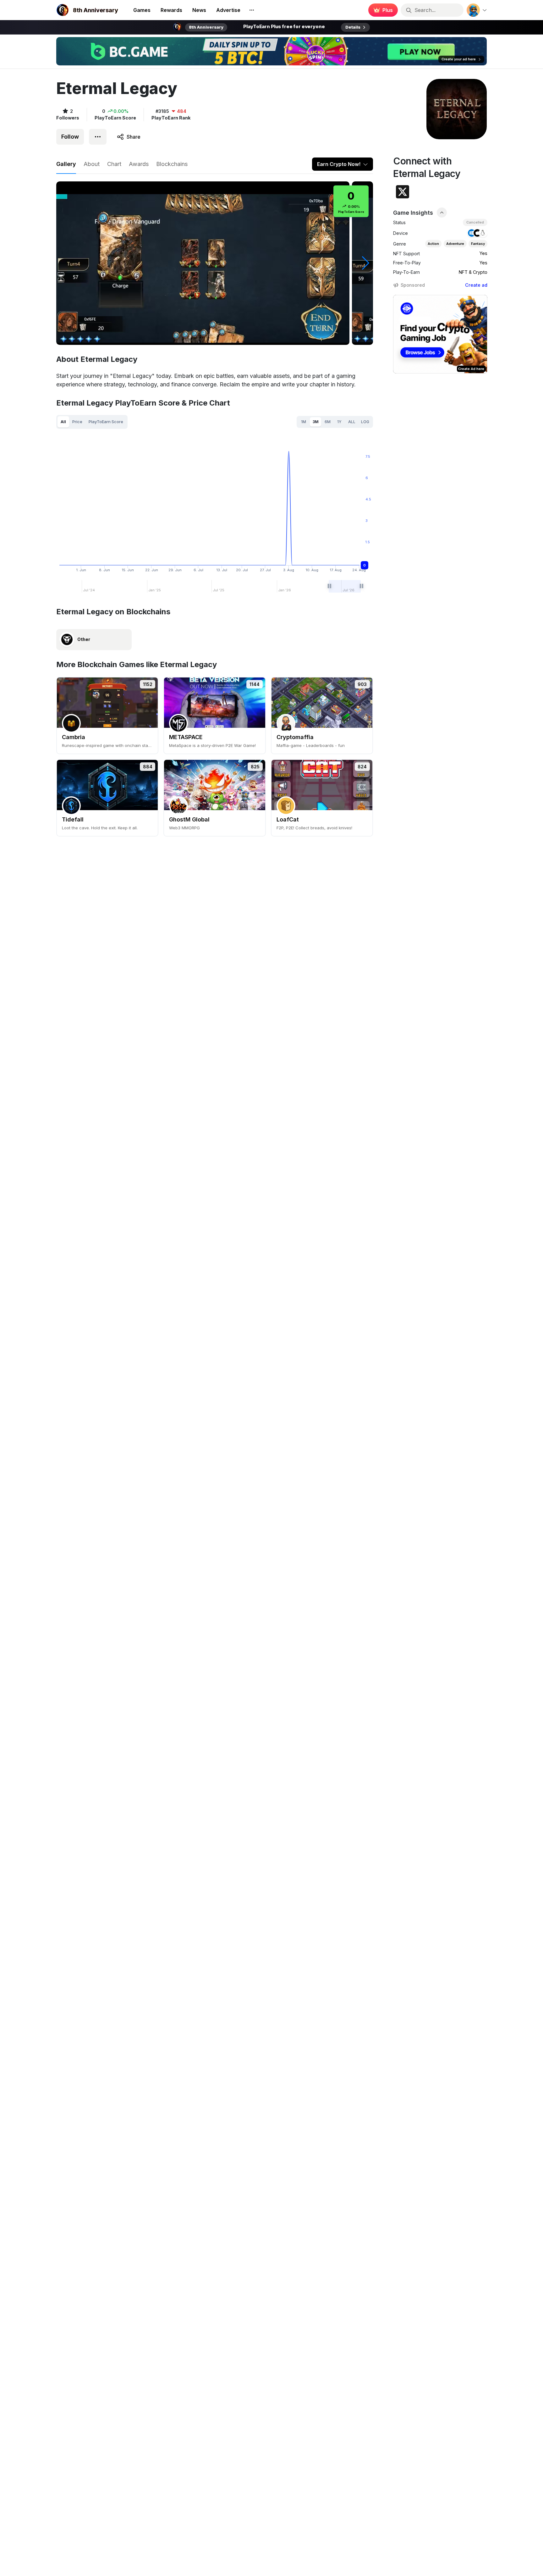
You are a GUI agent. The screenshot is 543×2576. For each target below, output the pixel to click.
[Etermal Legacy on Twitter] (403, 192)
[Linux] (483, 233)
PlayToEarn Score (106, 422)
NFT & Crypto (473, 272)
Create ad (476, 285)
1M (304, 422)
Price (77, 422)
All (63, 422)
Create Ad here (471, 369)
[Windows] (472, 233)
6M (328, 422)
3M (316, 422)
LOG (365, 422)
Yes (483, 253)
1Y (339, 422)
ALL (352, 422)
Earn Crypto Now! (339, 164)
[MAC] (477, 233)
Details (353, 27)
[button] (366, 263)
